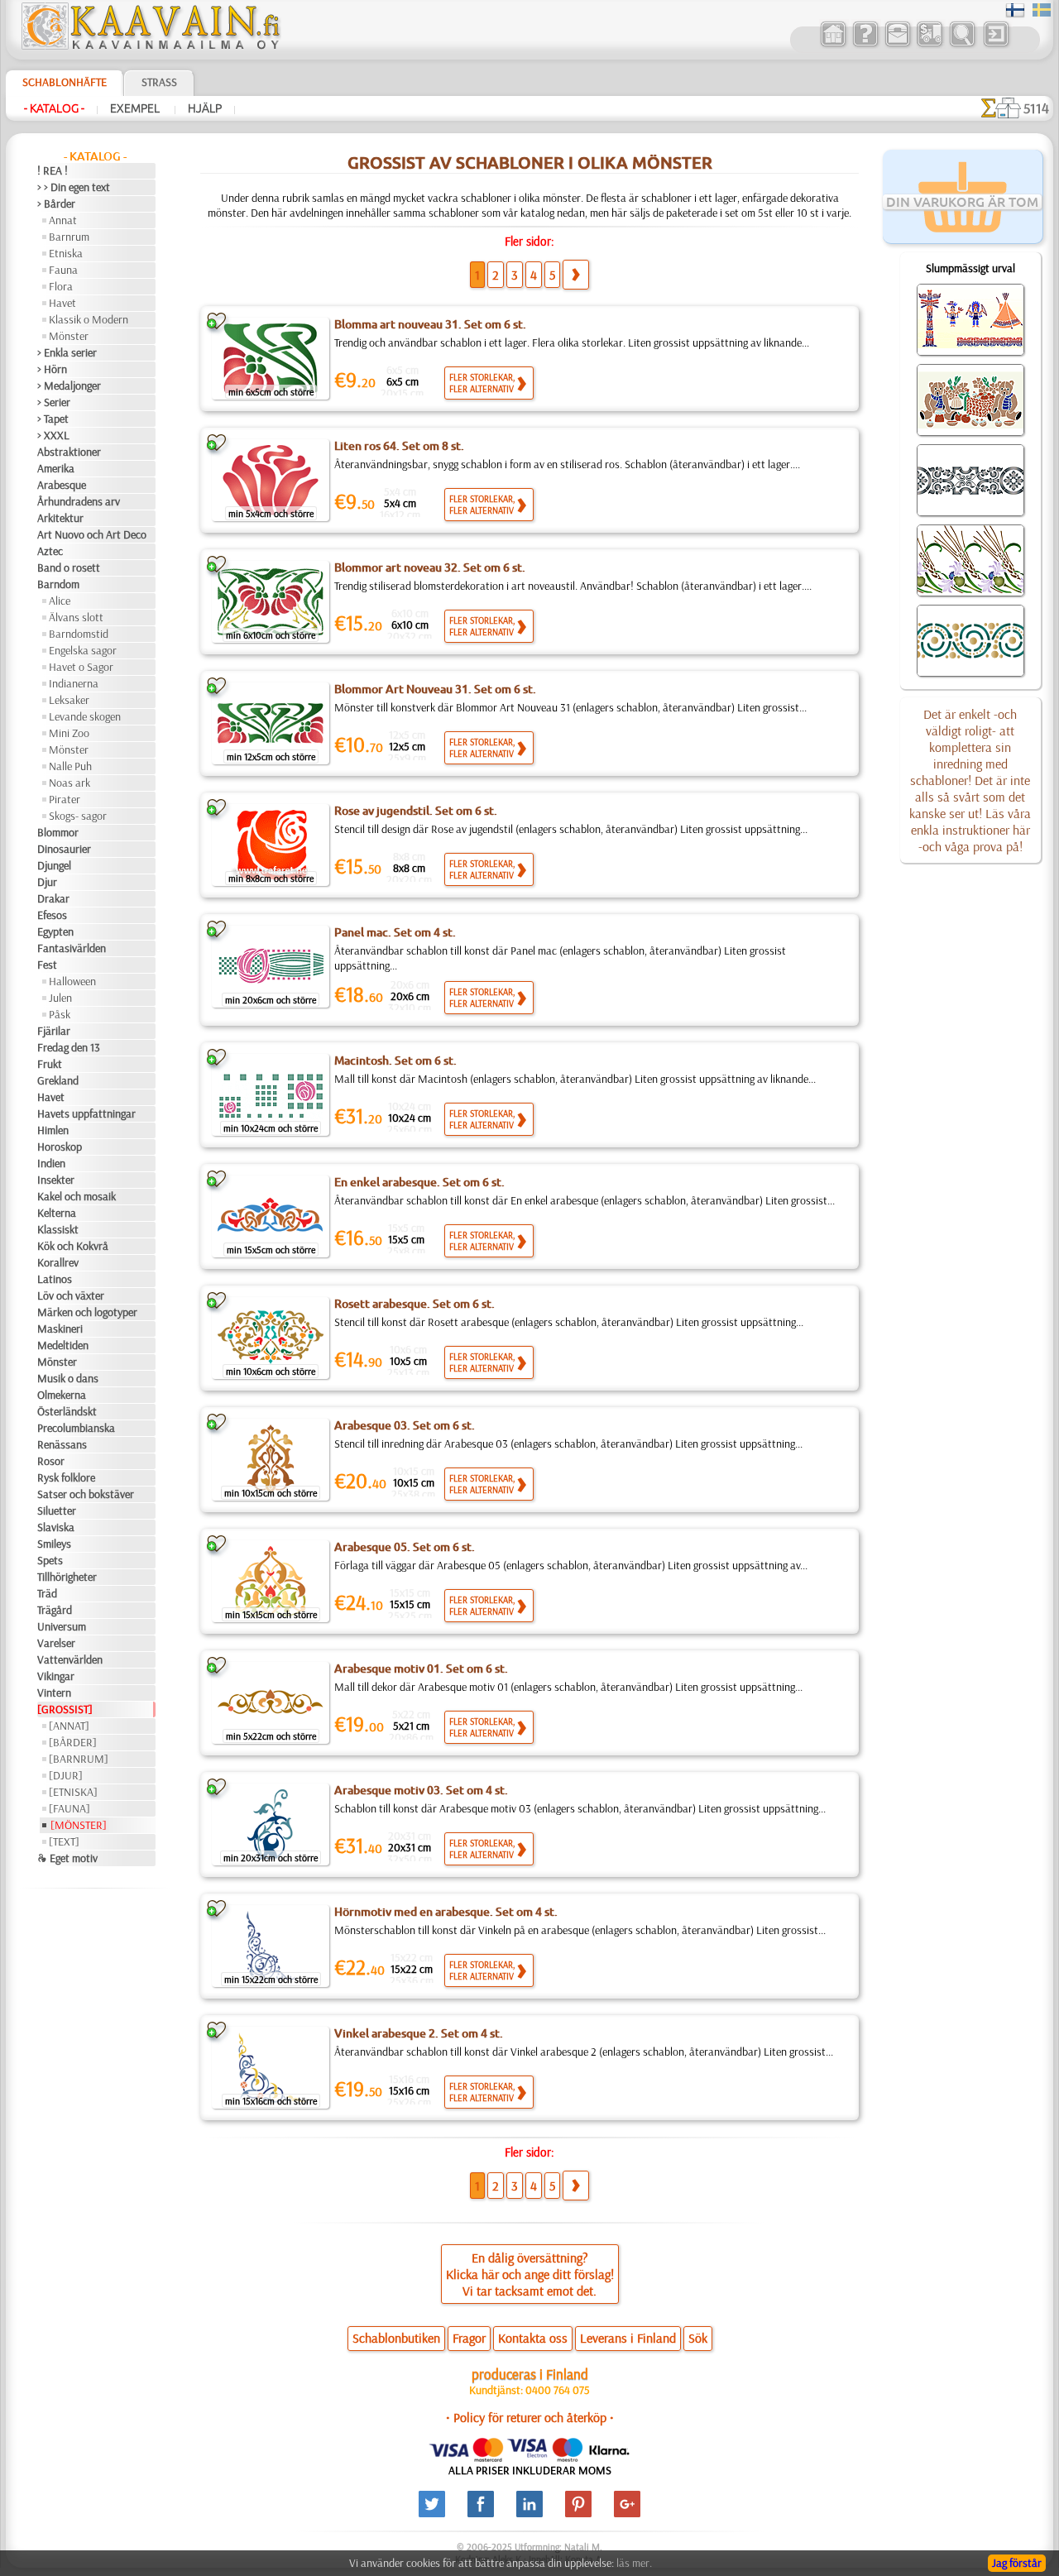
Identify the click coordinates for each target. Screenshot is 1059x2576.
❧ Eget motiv (67, 1858)
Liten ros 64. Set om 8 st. (399, 446)
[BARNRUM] (79, 1759)
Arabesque (62, 485)
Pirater (65, 799)
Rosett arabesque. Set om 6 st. (414, 1304)
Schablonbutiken (396, 2338)
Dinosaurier (64, 849)
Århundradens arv (79, 501)
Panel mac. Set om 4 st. (395, 932)
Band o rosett (69, 567)
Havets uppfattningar (86, 1113)
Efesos (52, 915)
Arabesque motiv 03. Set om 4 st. (421, 1790)
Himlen (53, 1130)
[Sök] (962, 45)
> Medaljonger (69, 385)
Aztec (50, 551)
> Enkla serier (67, 352)
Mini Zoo (69, 733)
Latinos (55, 1279)
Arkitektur (60, 518)
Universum (62, 1626)
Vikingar (56, 1676)
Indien (51, 1163)
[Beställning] (930, 45)
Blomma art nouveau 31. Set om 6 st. (430, 324)
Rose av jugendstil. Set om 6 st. (416, 811)
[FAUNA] (69, 1808)
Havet (62, 303)
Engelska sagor (83, 650)
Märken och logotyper (87, 1312)
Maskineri (60, 1329)
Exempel (136, 108)
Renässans (62, 1444)
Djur (47, 882)
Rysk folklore (66, 1477)
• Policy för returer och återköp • (530, 2417)
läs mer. (634, 2563)
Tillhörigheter (67, 1577)
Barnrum (69, 237)
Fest (47, 965)
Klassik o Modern (89, 319)
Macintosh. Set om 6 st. (395, 1061)
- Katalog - (54, 108)
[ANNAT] (69, 1726)
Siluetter (57, 1511)
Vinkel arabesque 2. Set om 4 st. (419, 2033)
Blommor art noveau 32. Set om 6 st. (430, 567)
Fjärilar (54, 1031)
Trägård (55, 1610)
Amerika (56, 468)
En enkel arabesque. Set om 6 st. (419, 1182)
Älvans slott (76, 617)
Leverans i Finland (628, 2338)
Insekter (56, 1180)
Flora (61, 286)
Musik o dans (68, 1378)
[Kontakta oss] (897, 45)
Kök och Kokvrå (73, 1246)
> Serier (54, 402)
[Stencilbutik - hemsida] (150, 45)
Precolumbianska (76, 1428)
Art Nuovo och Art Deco (92, 534)
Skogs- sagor (78, 816)
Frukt (50, 1064)
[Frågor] (865, 45)
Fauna (63, 270)
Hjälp (205, 108)
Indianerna (74, 683)
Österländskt (67, 1411)
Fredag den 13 (69, 1047)
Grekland (58, 1080)
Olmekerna (62, 1395)
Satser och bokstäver (86, 1494)
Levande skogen (85, 716)
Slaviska (56, 1527)
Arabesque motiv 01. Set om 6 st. (421, 1669)
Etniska (66, 253)
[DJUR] (66, 1775)
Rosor (51, 1461)
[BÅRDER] (73, 1742)
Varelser (56, 1643)
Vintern (54, 1693)
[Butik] (833, 45)
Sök (698, 2338)
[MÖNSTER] (79, 1825)
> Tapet (53, 419)
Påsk (60, 1014)
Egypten (55, 931)
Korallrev (58, 1262)
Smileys (54, 1544)
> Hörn (52, 369)
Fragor (469, 2338)
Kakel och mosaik (77, 1196)
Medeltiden (63, 1345)
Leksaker (69, 700)
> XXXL (53, 435)
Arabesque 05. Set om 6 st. (405, 1547)
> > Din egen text (74, 187)
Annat (63, 220)
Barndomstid (79, 634)
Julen (60, 998)
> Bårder (56, 203)
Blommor (58, 832)
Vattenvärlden (70, 1659)
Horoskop (60, 1147)
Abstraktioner (69, 452)
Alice (60, 601)
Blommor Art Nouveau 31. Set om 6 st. (435, 689)
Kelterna (57, 1213)
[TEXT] (64, 1841)
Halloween (72, 981)
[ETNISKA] (73, 1792)
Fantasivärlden (72, 948)
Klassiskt (58, 1229)
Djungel (54, 865)
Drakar (53, 898)
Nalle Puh (70, 766)
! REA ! (53, 170)
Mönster (69, 336)
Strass (159, 82)
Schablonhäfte (65, 82)
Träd (47, 1593)
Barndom (58, 584)
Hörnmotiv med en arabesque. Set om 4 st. (446, 1912)
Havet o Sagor (81, 667)
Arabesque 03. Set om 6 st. (405, 1425)
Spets (50, 1560)
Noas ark (69, 783)
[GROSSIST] (65, 1709)
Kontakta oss (533, 2338)
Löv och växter (71, 1295)
